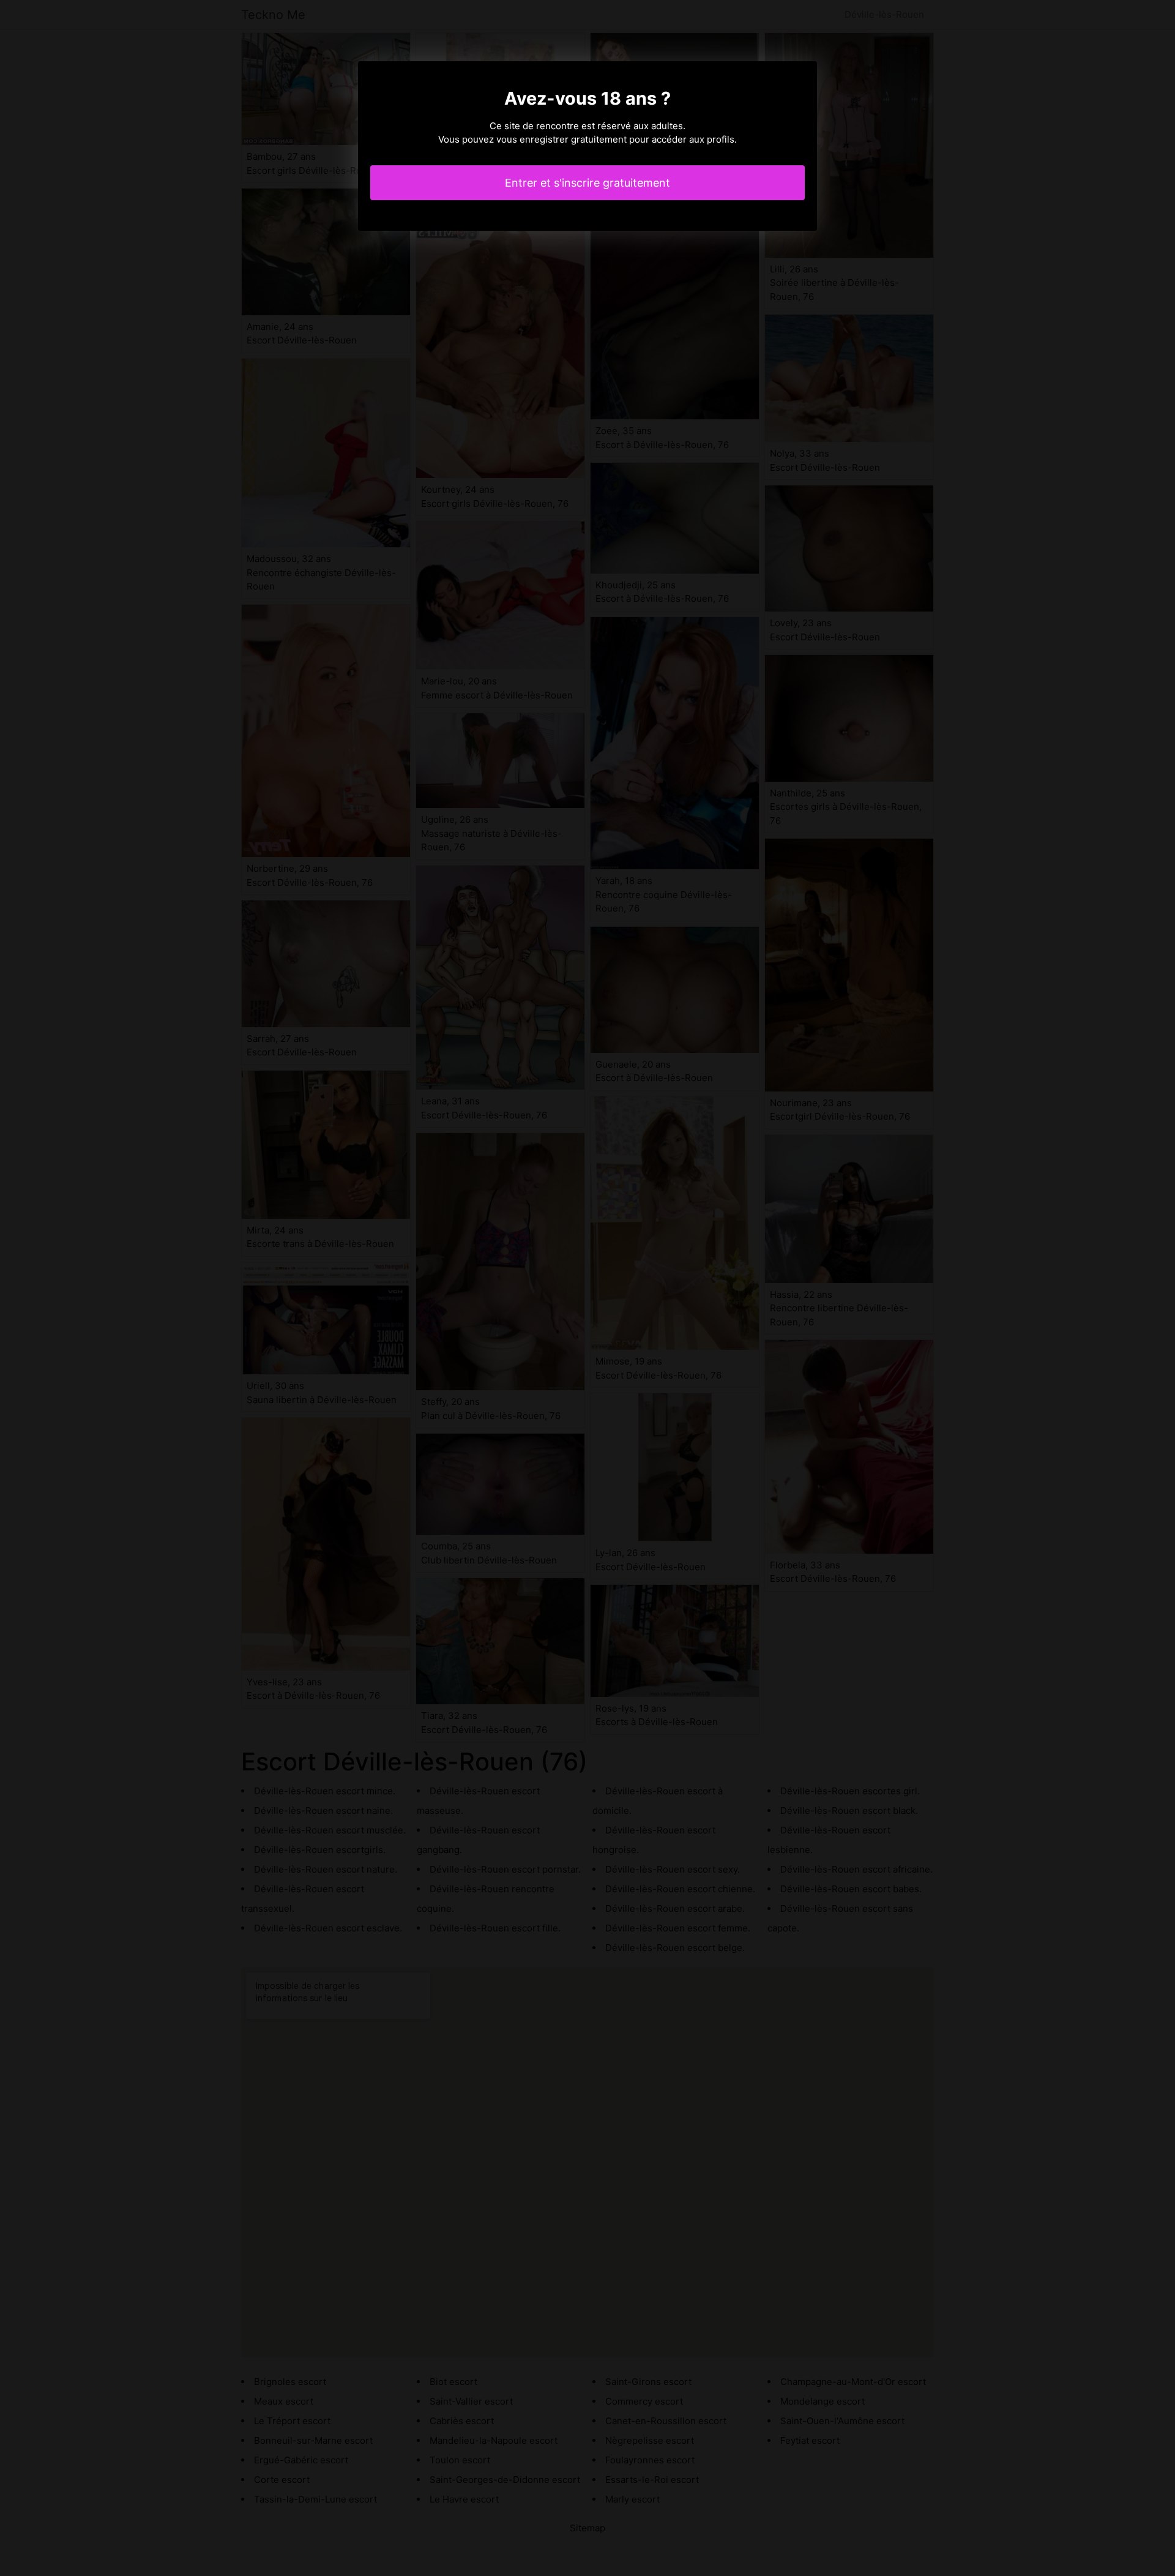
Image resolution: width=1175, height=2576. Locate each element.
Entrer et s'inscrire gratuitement (587, 183)
